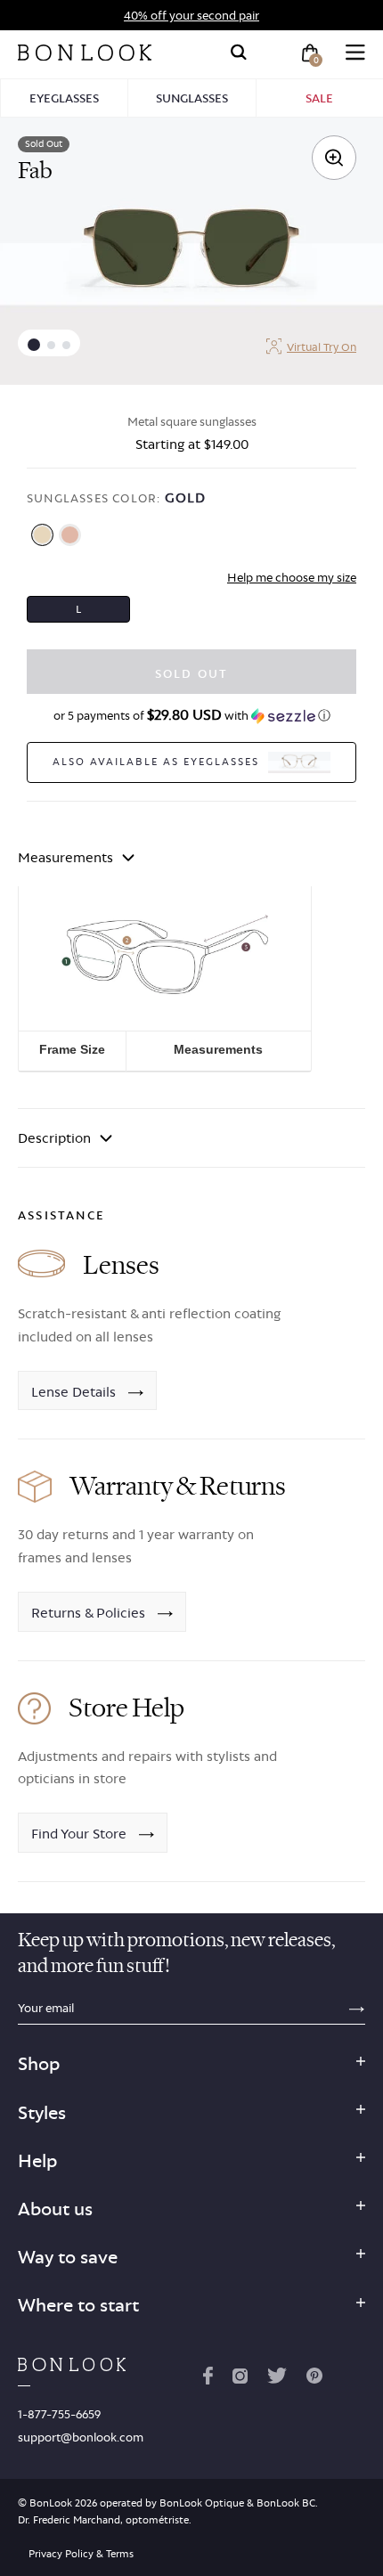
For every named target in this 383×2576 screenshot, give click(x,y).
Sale (319, 98)
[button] (34, 345)
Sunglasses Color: (116, 497)
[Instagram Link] (240, 2379)
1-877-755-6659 (59, 2414)
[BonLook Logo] (85, 53)
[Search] (239, 53)
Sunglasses (192, 98)
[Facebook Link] (208, 2379)
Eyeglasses (64, 98)
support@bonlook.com (81, 2437)
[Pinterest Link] (314, 2379)
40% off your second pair (191, 15)
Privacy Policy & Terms (81, 2554)
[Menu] (355, 53)
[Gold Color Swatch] (42, 535)
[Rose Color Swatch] (70, 535)
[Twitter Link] (277, 2379)
